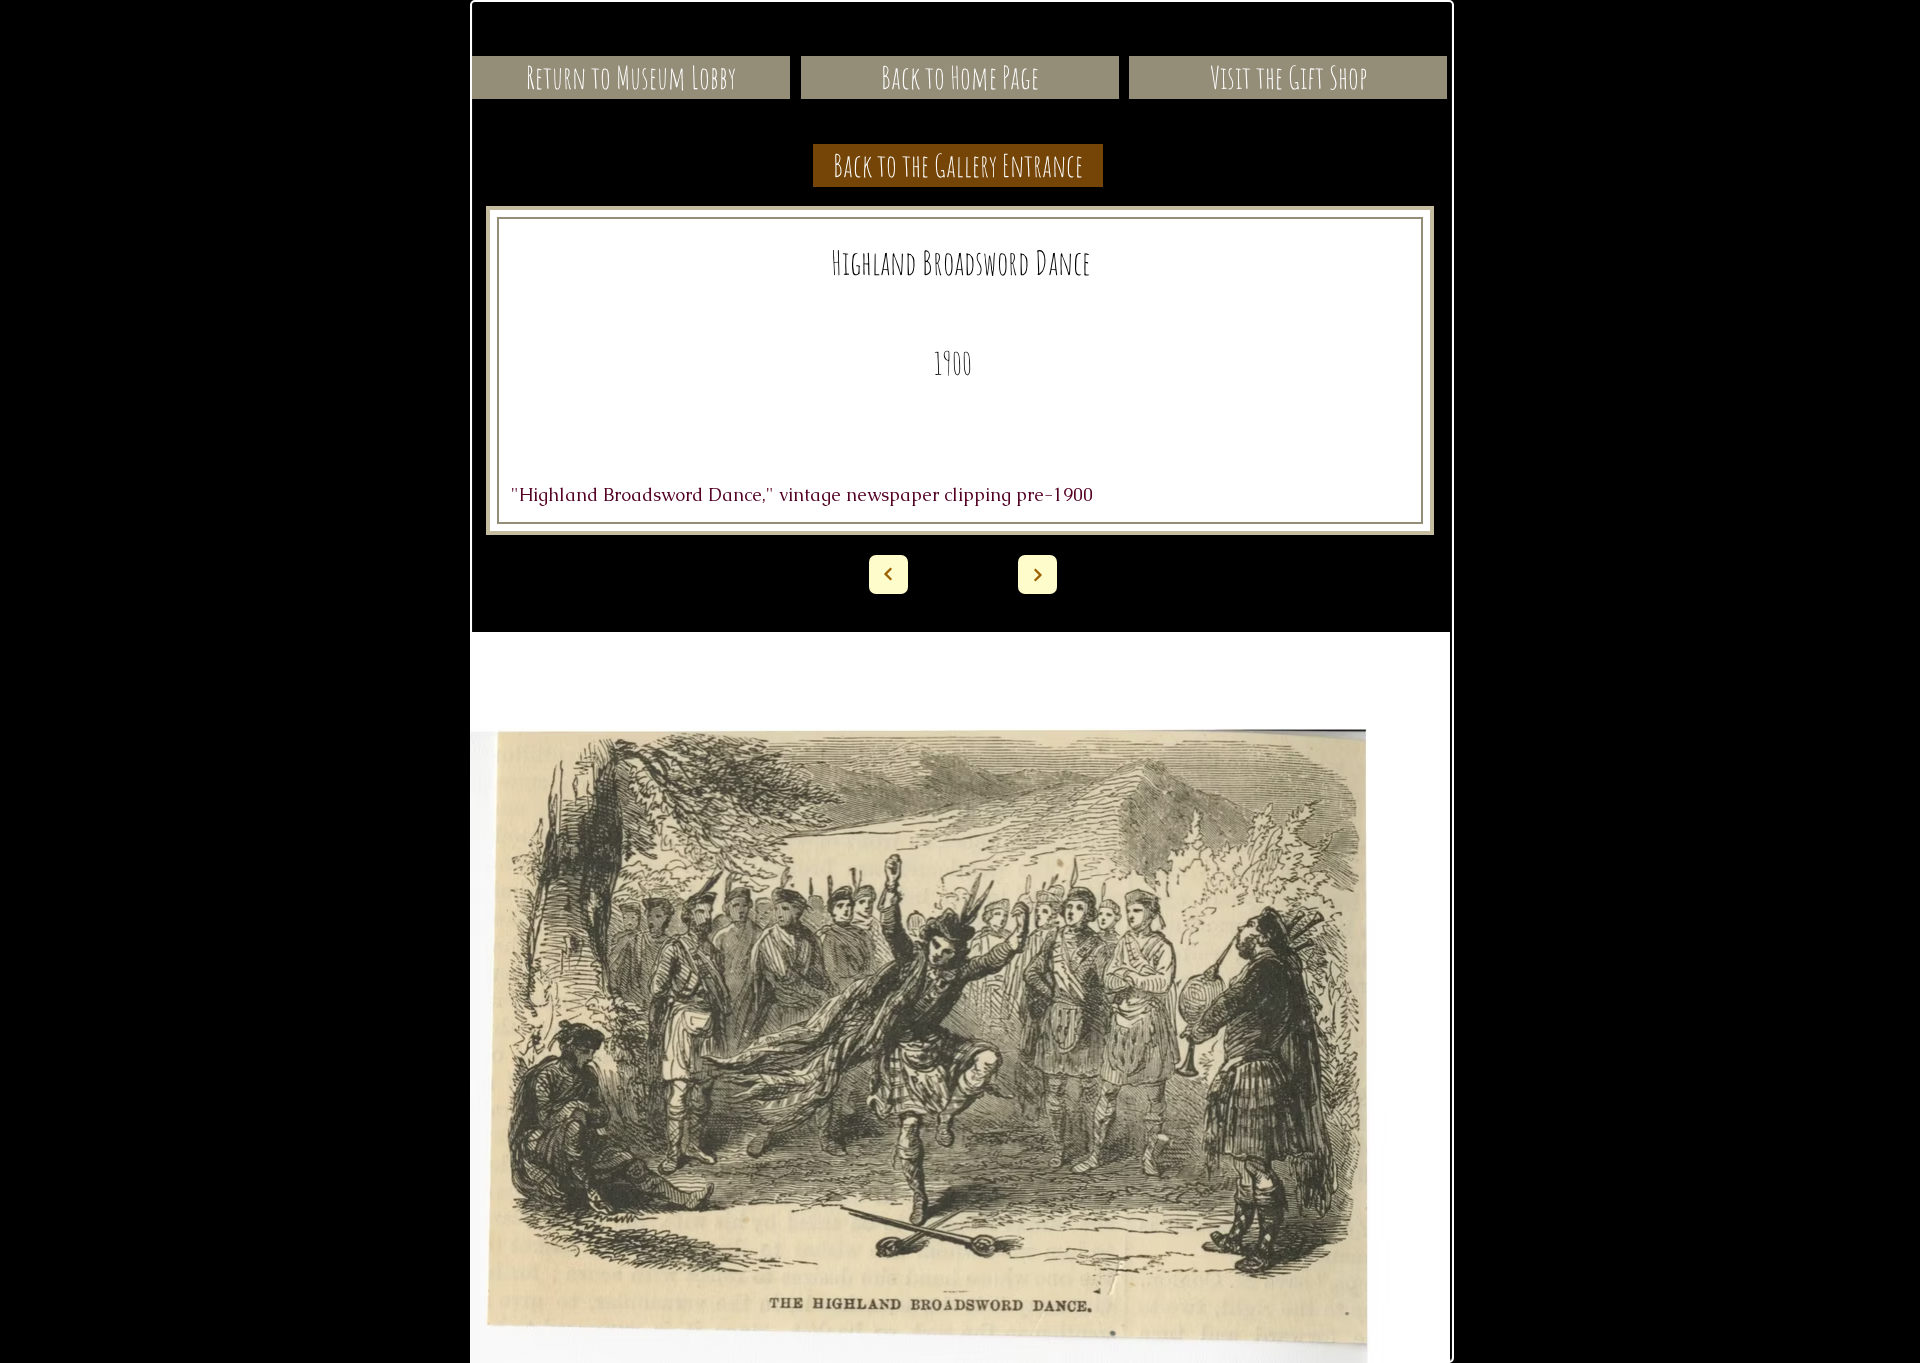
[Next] (888, 574)
